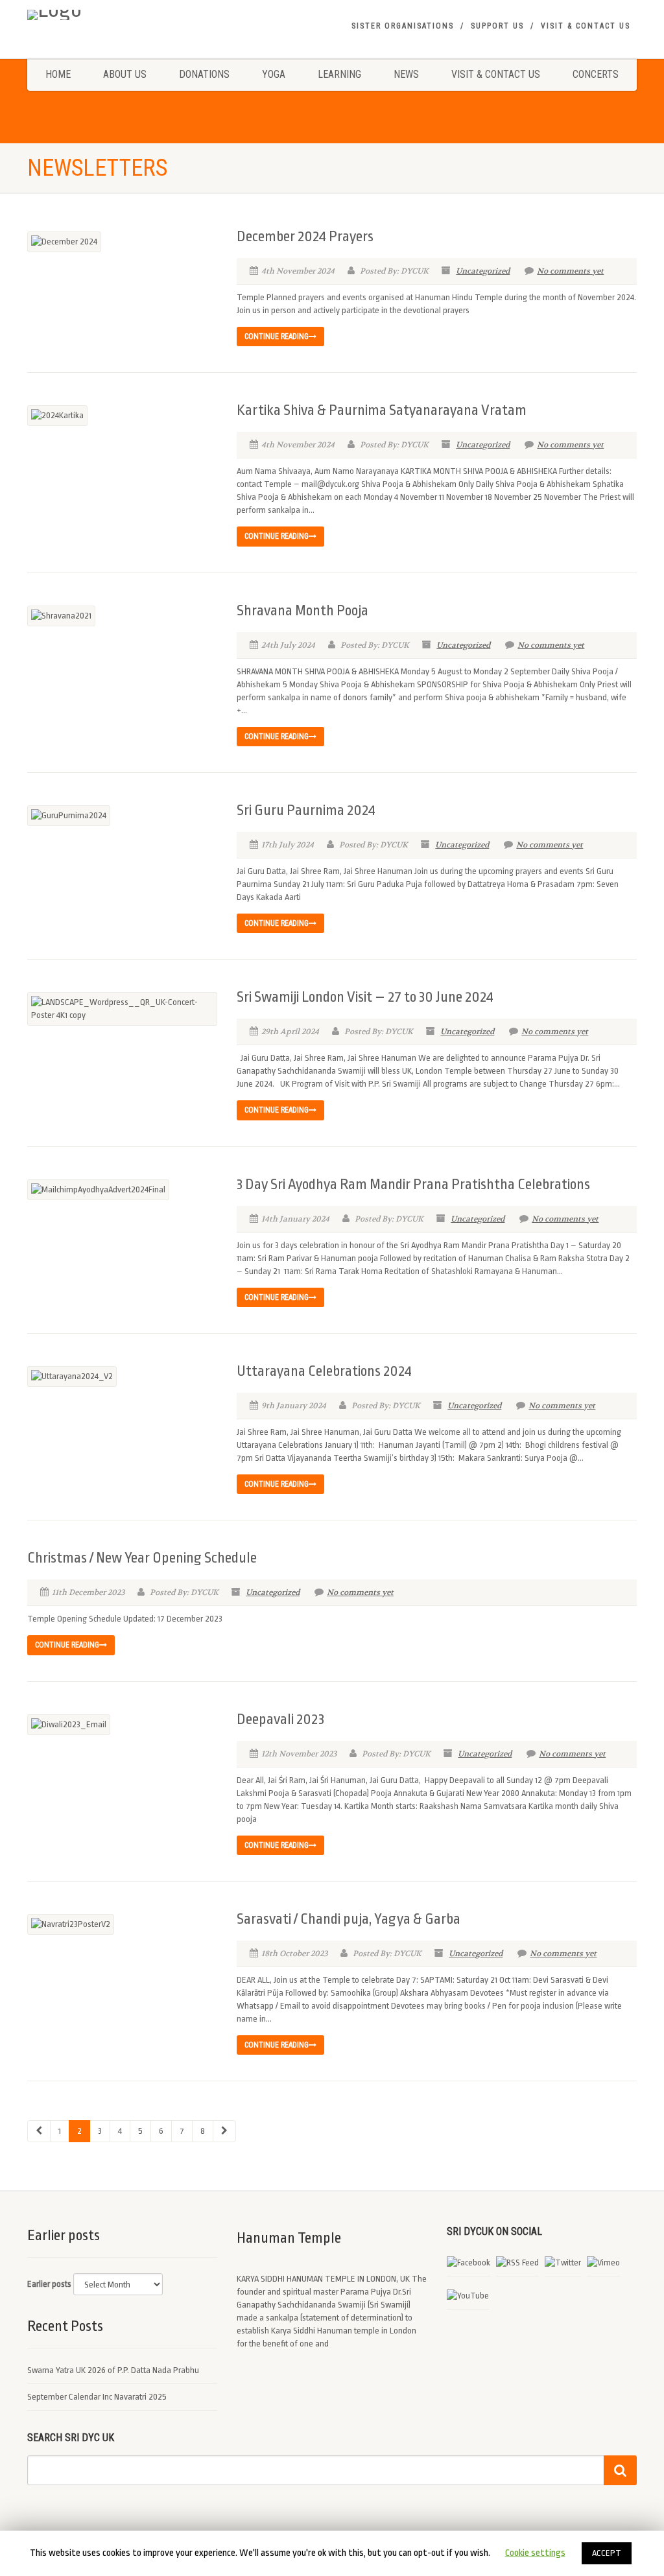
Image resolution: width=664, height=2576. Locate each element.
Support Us (497, 26)
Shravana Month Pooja (302, 611)
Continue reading (277, 337)
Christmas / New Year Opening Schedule (142, 1558)
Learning (339, 74)
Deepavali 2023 (280, 1719)
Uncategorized (483, 271)
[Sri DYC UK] (122, 15)
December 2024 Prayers (305, 237)
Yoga (274, 74)
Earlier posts (49, 2284)
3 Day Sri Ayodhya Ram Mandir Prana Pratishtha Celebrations (413, 1185)
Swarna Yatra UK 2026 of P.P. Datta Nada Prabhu (113, 2370)
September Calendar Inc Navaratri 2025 (97, 2397)
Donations (204, 74)
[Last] (224, 2131)
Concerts (596, 74)
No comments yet (570, 271)
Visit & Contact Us (586, 26)
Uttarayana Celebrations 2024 (324, 1371)
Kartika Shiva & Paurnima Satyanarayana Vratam (382, 410)
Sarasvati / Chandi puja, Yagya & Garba (349, 1919)
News (406, 74)
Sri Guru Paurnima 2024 (306, 810)
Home (58, 74)
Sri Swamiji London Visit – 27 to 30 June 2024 (365, 997)
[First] (39, 2131)
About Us (125, 74)
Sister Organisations (403, 26)
